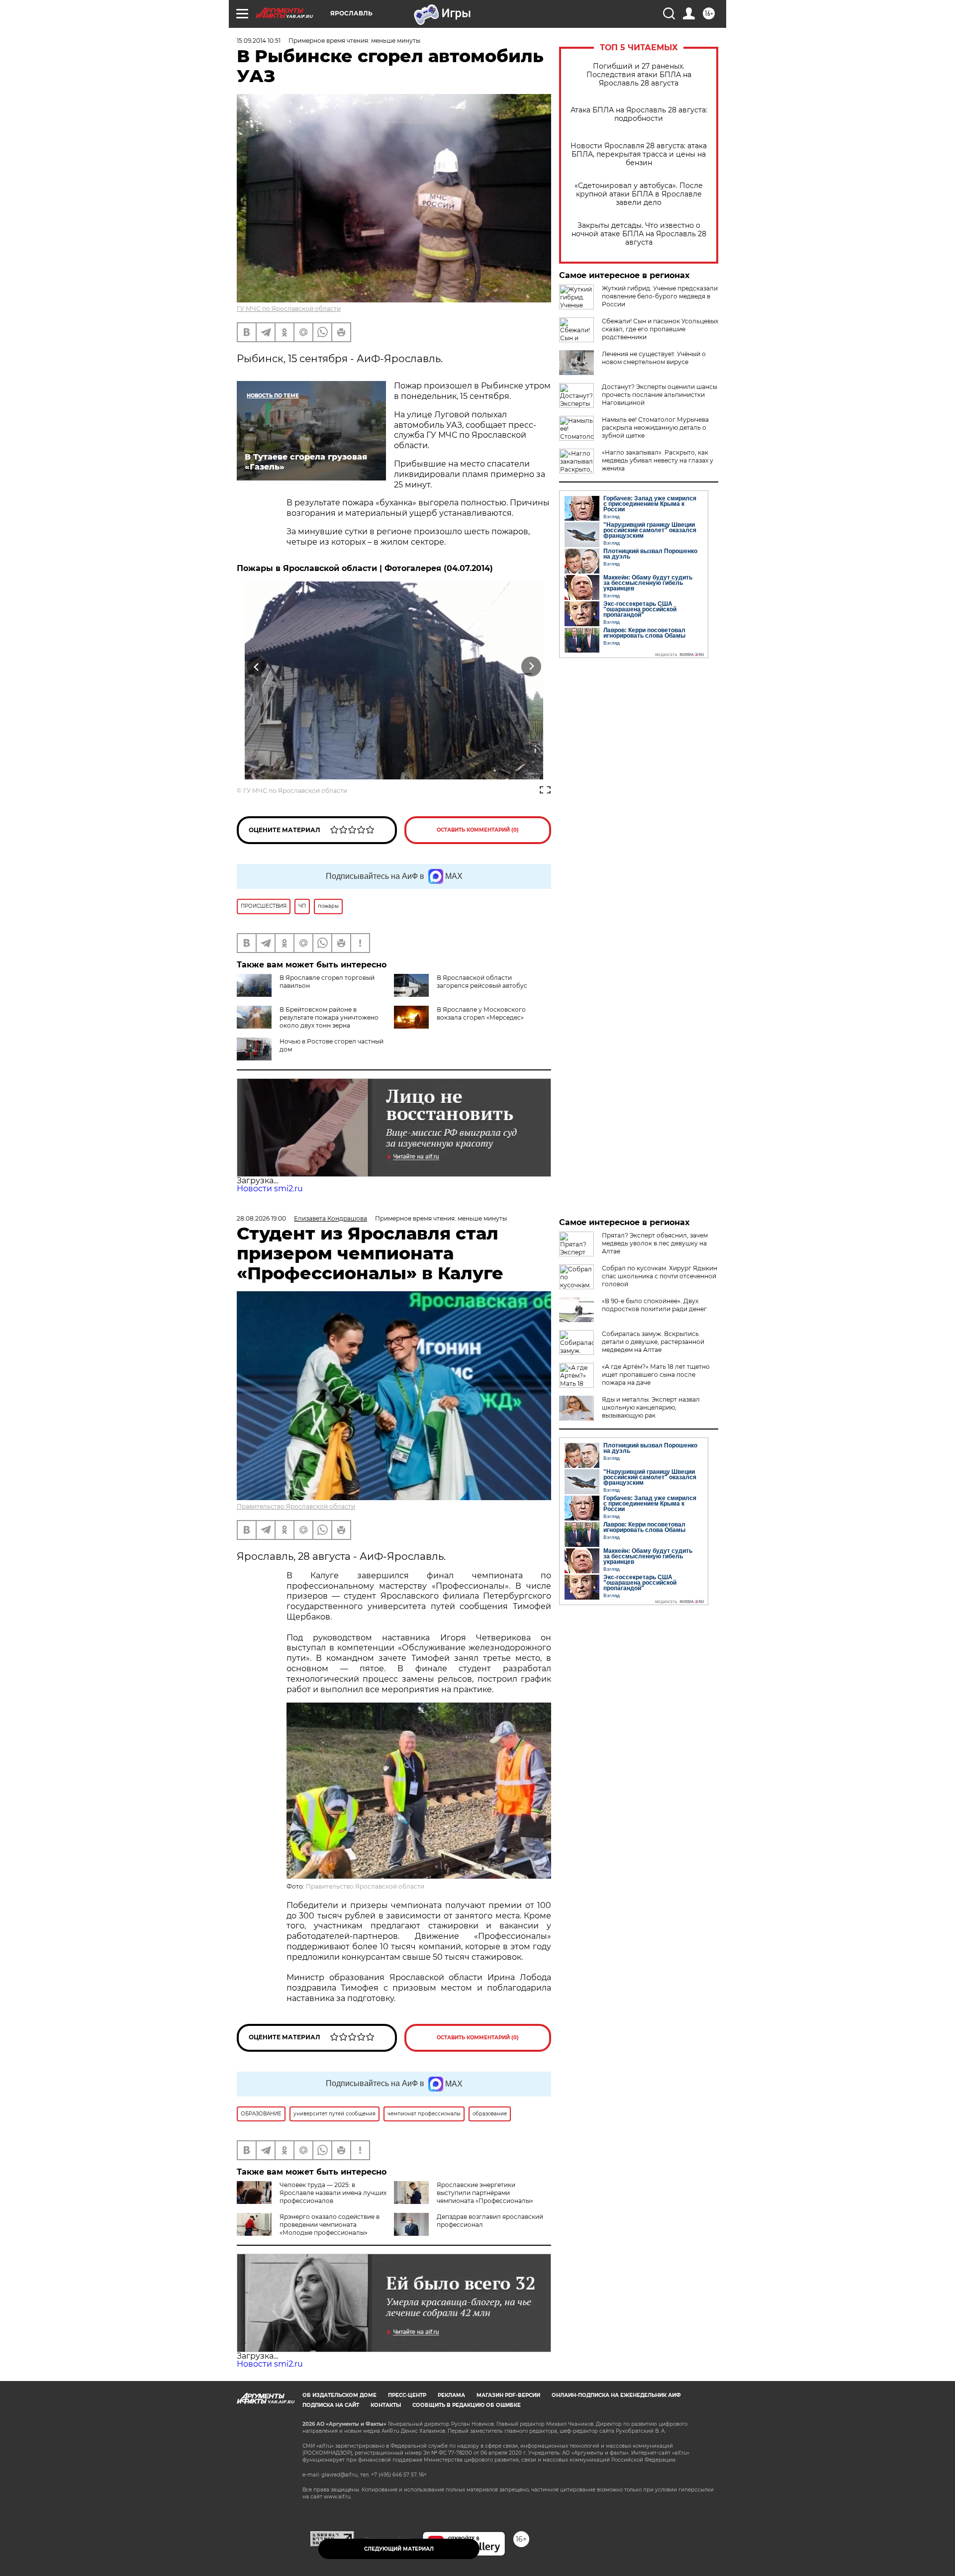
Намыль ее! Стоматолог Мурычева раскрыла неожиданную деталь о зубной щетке (655, 428)
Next (531, 666)
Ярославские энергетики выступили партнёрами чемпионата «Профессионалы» (485, 2193)
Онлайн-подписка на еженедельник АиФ (616, 2395)
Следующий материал (399, 2549)
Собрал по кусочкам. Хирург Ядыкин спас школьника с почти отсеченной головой (660, 1276)
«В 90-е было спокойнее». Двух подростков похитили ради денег (654, 1305)
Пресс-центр (407, 2395)
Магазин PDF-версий (508, 2395)
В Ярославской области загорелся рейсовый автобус (482, 982)
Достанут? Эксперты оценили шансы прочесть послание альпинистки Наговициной (660, 395)
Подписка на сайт (331, 2405)
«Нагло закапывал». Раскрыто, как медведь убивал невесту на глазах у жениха (658, 460)
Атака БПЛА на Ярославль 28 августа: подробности (639, 114)
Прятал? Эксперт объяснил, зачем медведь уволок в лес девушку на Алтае (655, 1243)
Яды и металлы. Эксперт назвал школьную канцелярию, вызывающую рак (651, 1407)
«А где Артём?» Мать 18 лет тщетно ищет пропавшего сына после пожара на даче (656, 1375)
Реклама (451, 2395)
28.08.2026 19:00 (261, 1218)
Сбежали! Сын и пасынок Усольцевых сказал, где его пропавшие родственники (660, 329)
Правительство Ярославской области (296, 1506)
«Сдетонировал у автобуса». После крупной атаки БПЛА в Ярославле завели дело (639, 194)
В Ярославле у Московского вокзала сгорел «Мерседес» (481, 1013)
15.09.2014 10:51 (259, 41)
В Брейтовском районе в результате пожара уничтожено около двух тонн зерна (329, 1017)
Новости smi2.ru (270, 1189)
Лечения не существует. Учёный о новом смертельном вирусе (654, 358)
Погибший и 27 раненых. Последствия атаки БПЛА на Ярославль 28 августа (639, 75)
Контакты (386, 2405)
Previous (257, 666)
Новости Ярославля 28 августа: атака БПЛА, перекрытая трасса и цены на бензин (639, 154)
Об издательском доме (339, 2395)
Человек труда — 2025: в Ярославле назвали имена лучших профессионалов (333, 2193)
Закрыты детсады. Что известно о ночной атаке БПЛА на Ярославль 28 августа (639, 234)
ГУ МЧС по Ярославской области (289, 309)
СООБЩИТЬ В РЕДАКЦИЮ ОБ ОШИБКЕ (467, 2405)
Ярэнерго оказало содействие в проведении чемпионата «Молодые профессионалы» (330, 2225)
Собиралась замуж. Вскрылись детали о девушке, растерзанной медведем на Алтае (653, 1342)
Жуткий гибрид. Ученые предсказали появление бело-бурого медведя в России (660, 296)
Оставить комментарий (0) (478, 830)
